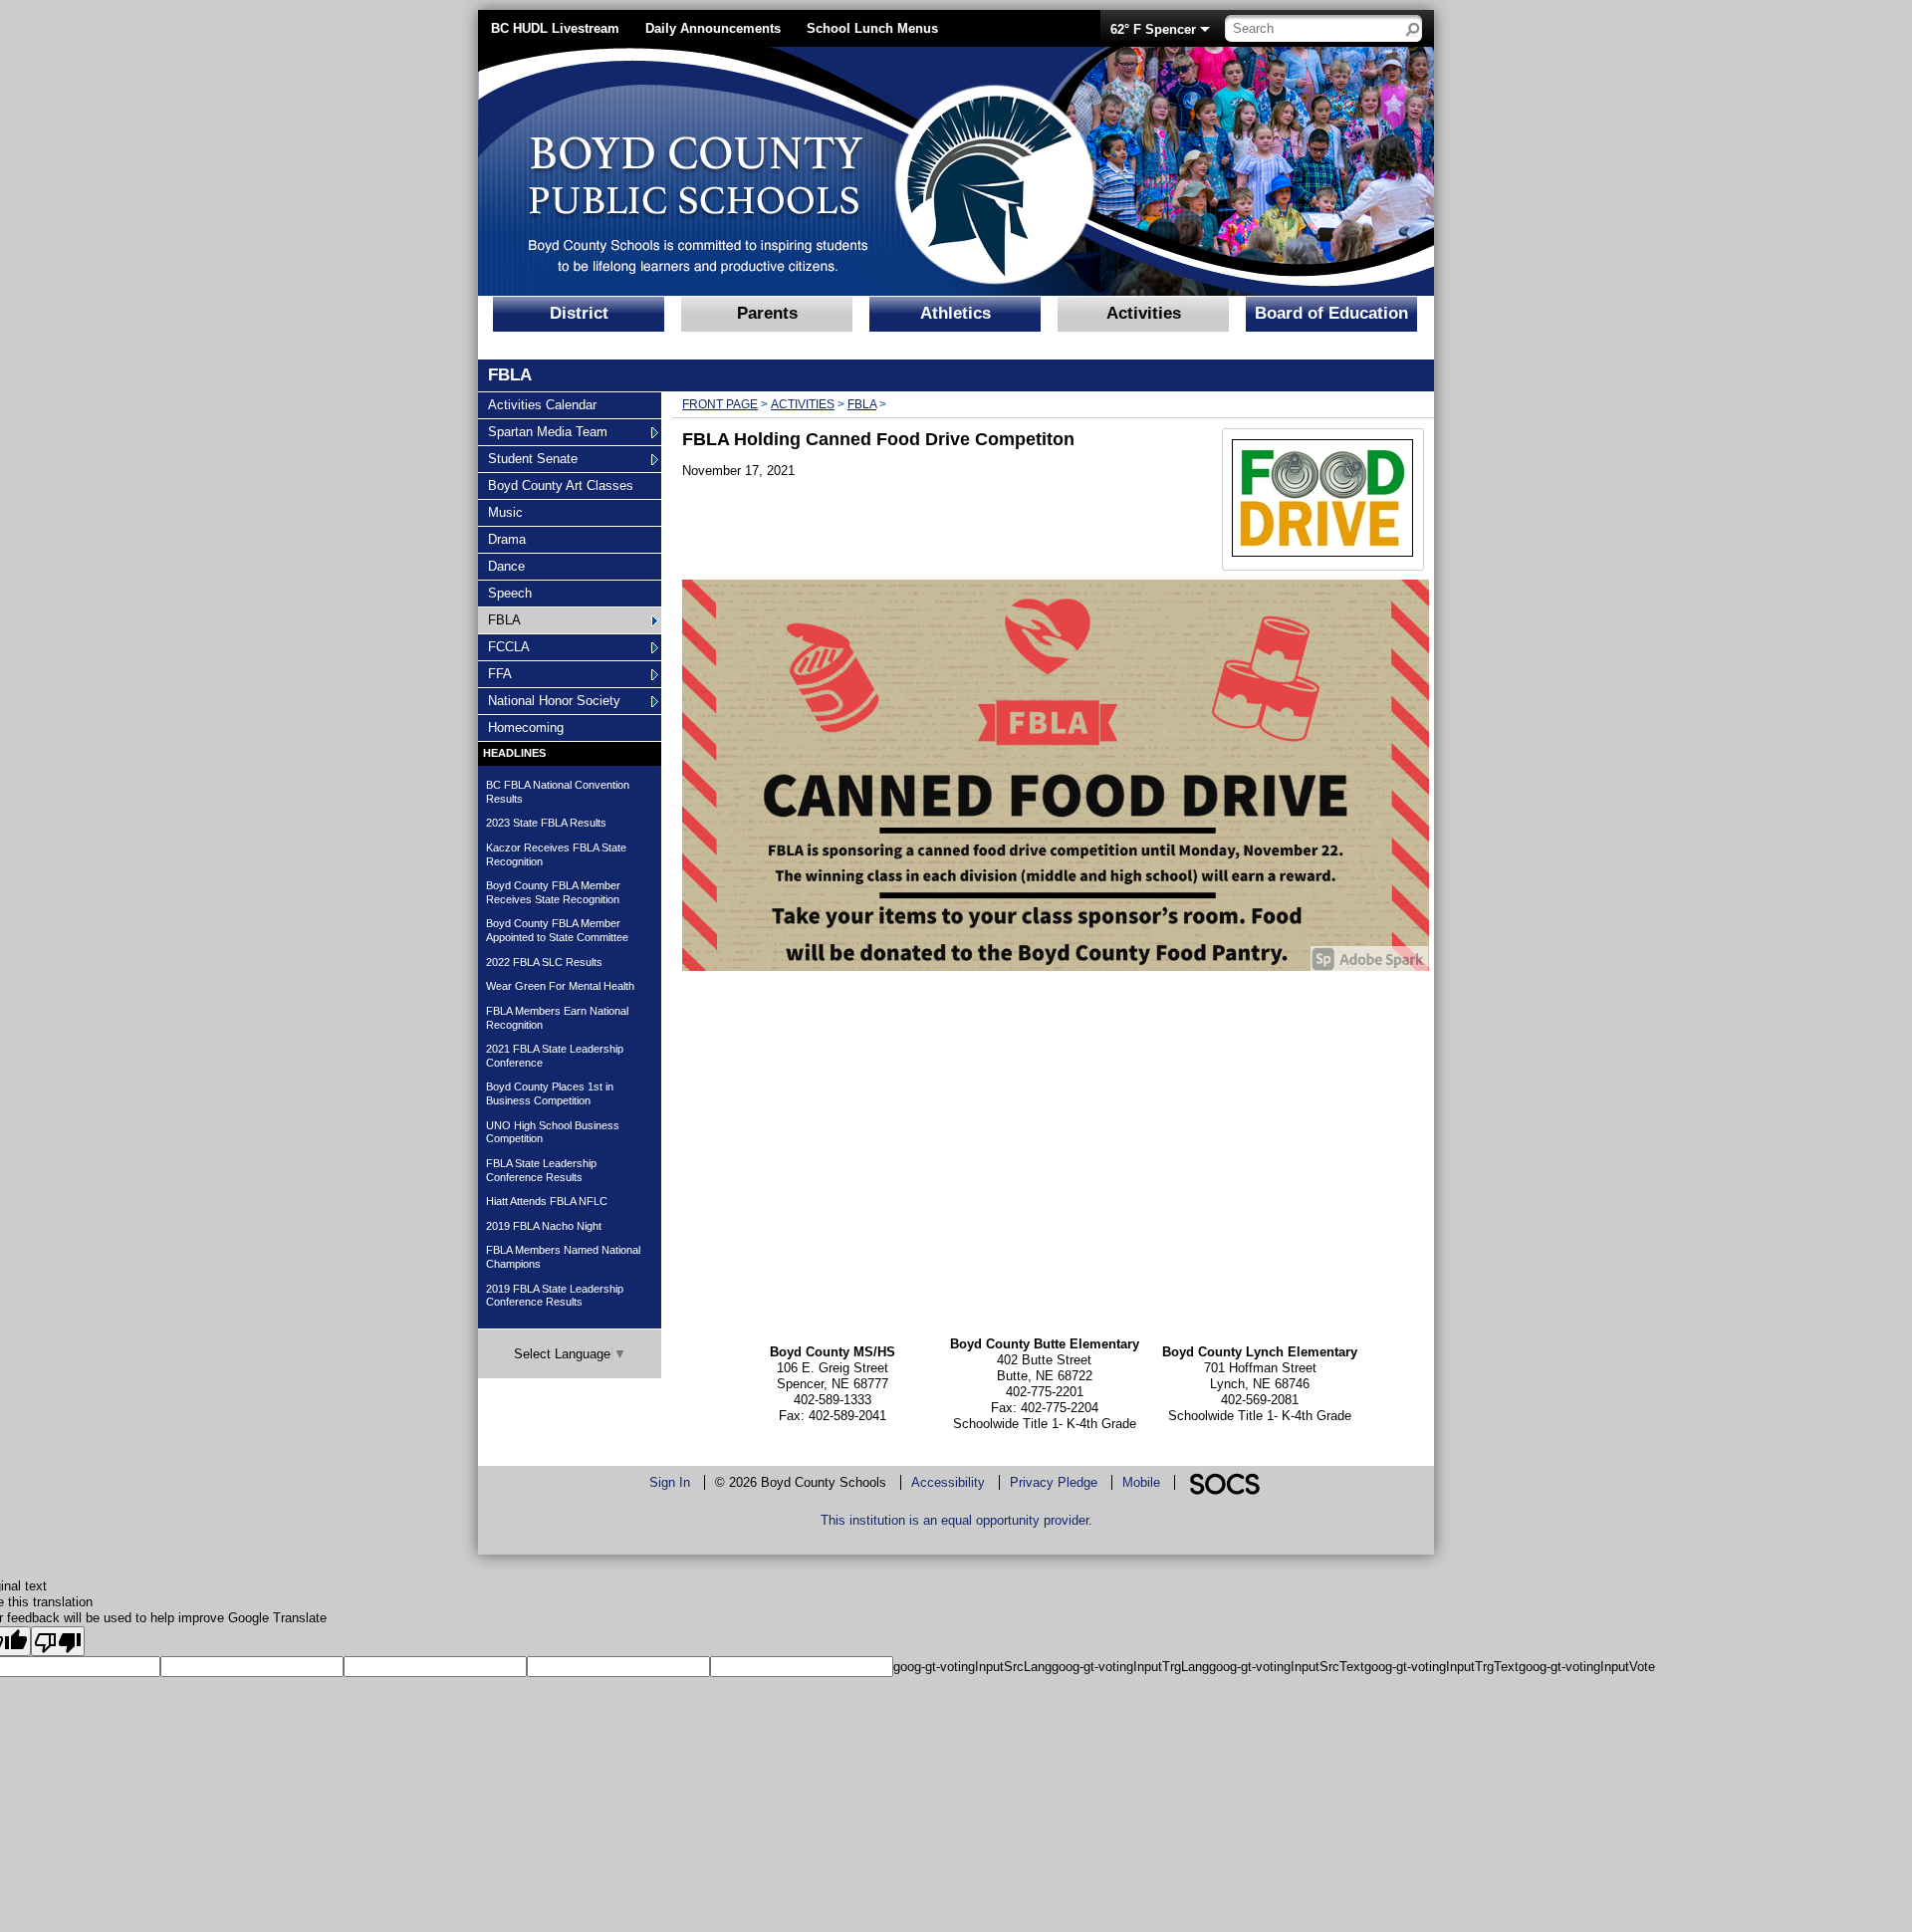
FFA (512, 673)
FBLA (512, 619)
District (579, 313)
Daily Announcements (713, 28)
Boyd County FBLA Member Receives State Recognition (553, 892)
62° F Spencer (1153, 29)
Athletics (956, 313)
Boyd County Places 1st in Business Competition (550, 1093)
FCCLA (512, 646)
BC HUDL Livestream (555, 28)
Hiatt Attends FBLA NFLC (547, 1201)
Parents (767, 313)
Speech (512, 593)
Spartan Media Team (547, 431)
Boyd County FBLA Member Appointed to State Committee (557, 930)
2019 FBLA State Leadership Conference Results (555, 1296)
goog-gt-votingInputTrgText (1441, 1667)
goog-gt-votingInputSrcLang (972, 1667)
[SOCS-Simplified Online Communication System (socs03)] (1224, 1482)
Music (512, 512)
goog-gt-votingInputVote (1587, 1667)
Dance (512, 566)
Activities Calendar (542, 404)
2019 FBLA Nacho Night (544, 1226)
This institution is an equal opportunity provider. (956, 1520)
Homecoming (525, 727)
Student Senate (532, 458)
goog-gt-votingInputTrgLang (1130, 1667)
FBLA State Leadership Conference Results (541, 1170)
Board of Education (1331, 313)
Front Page (720, 404)
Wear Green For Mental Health (560, 986)
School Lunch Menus (872, 28)
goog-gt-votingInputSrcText (1287, 1667)
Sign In (670, 1482)
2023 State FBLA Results (546, 823)
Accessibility (948, 1482)
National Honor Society (554, 700)
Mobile (1141, 1482)
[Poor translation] (58, 1641)
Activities (1144, 313)
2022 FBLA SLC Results (544, 962)
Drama (512, 539)
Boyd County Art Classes (560, 485)
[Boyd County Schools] (772, 171)
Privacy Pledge (1054, 1482)
